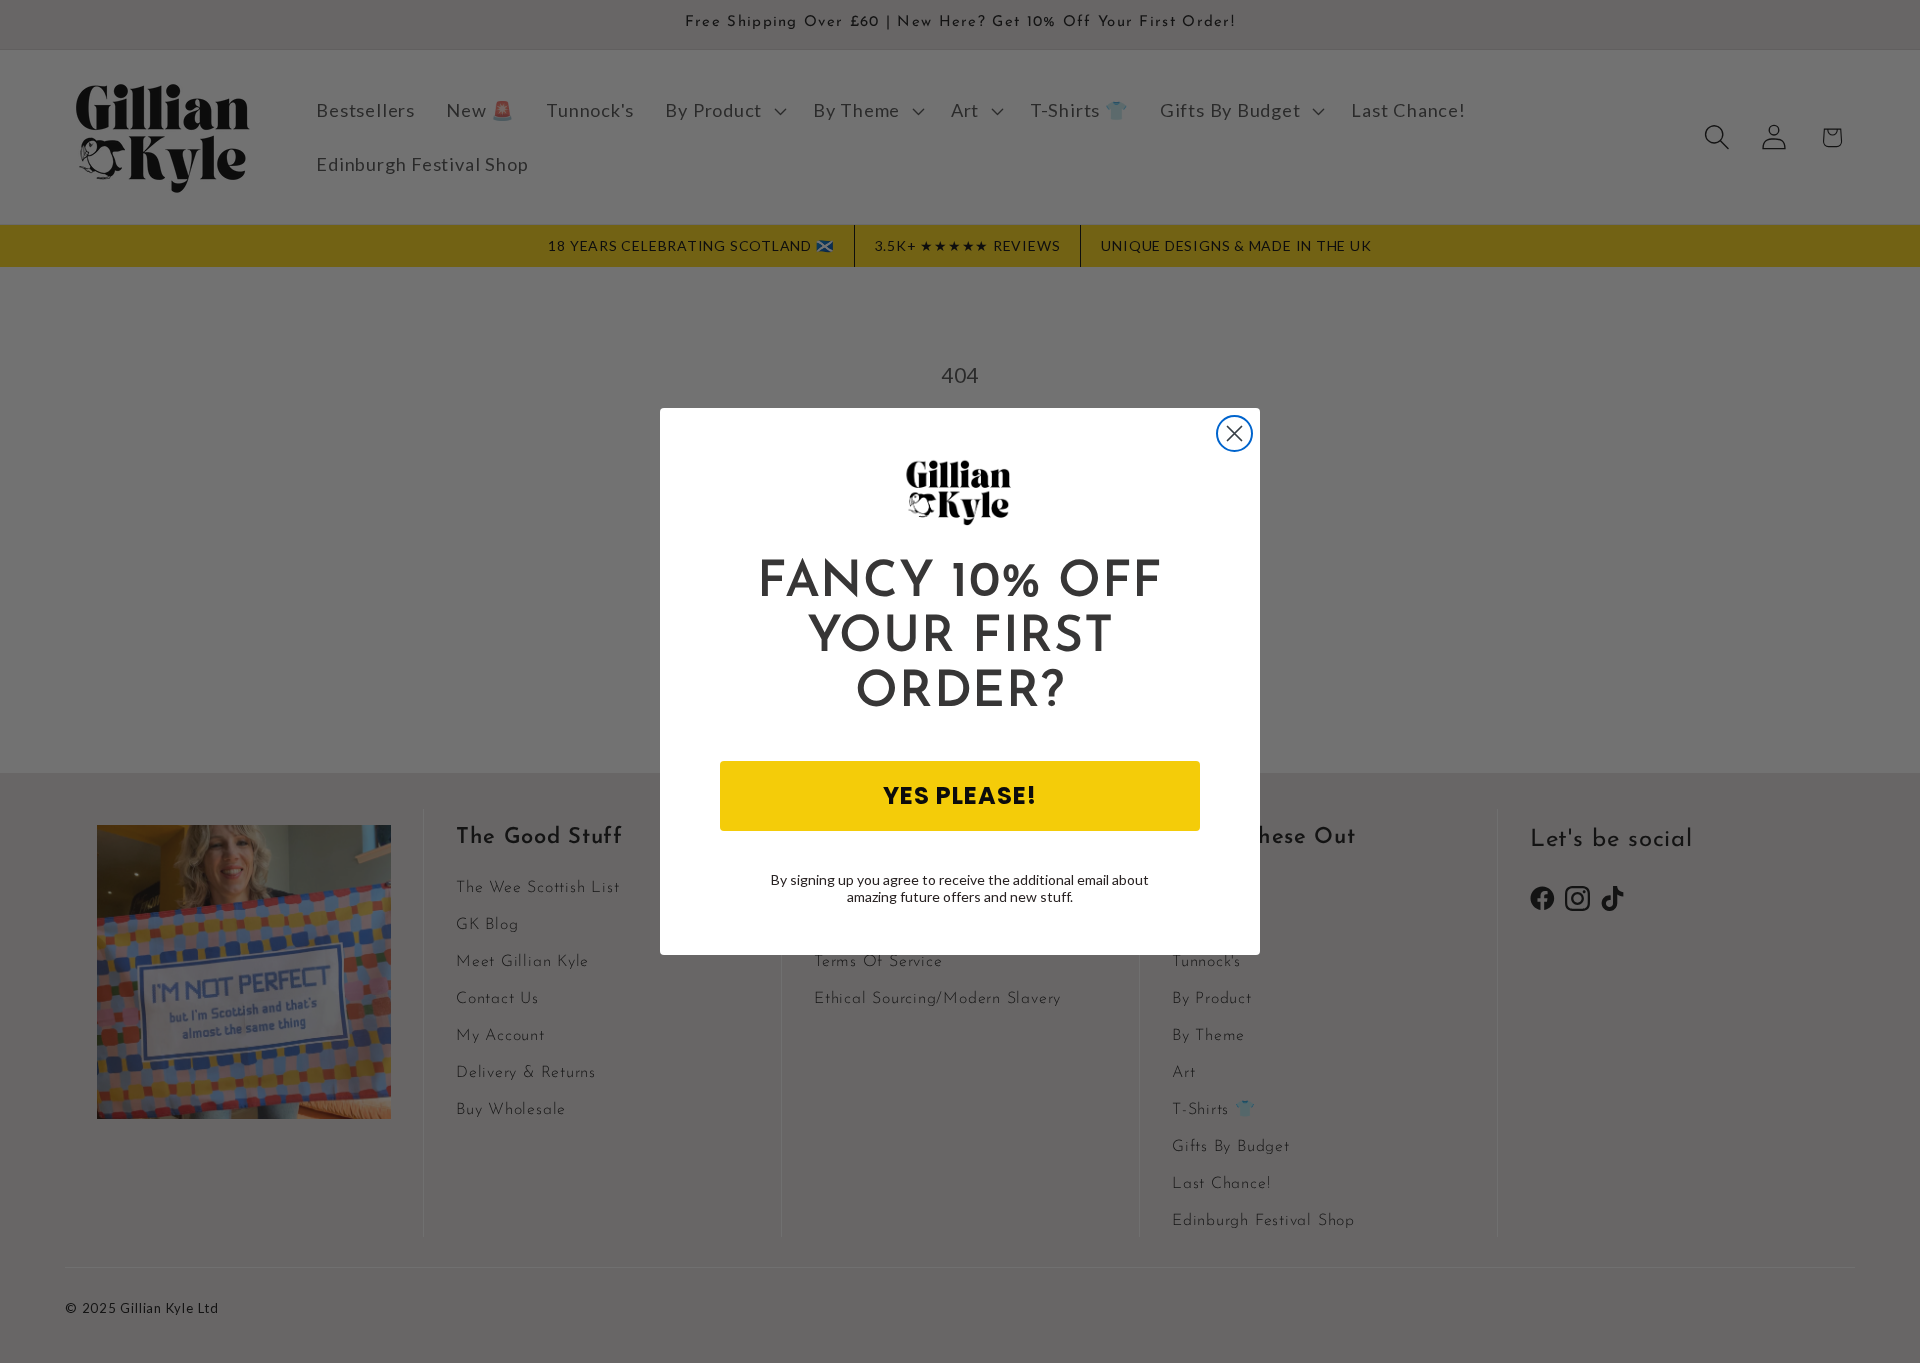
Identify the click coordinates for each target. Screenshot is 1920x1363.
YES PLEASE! (960, 795)
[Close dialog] (1234, 433)
